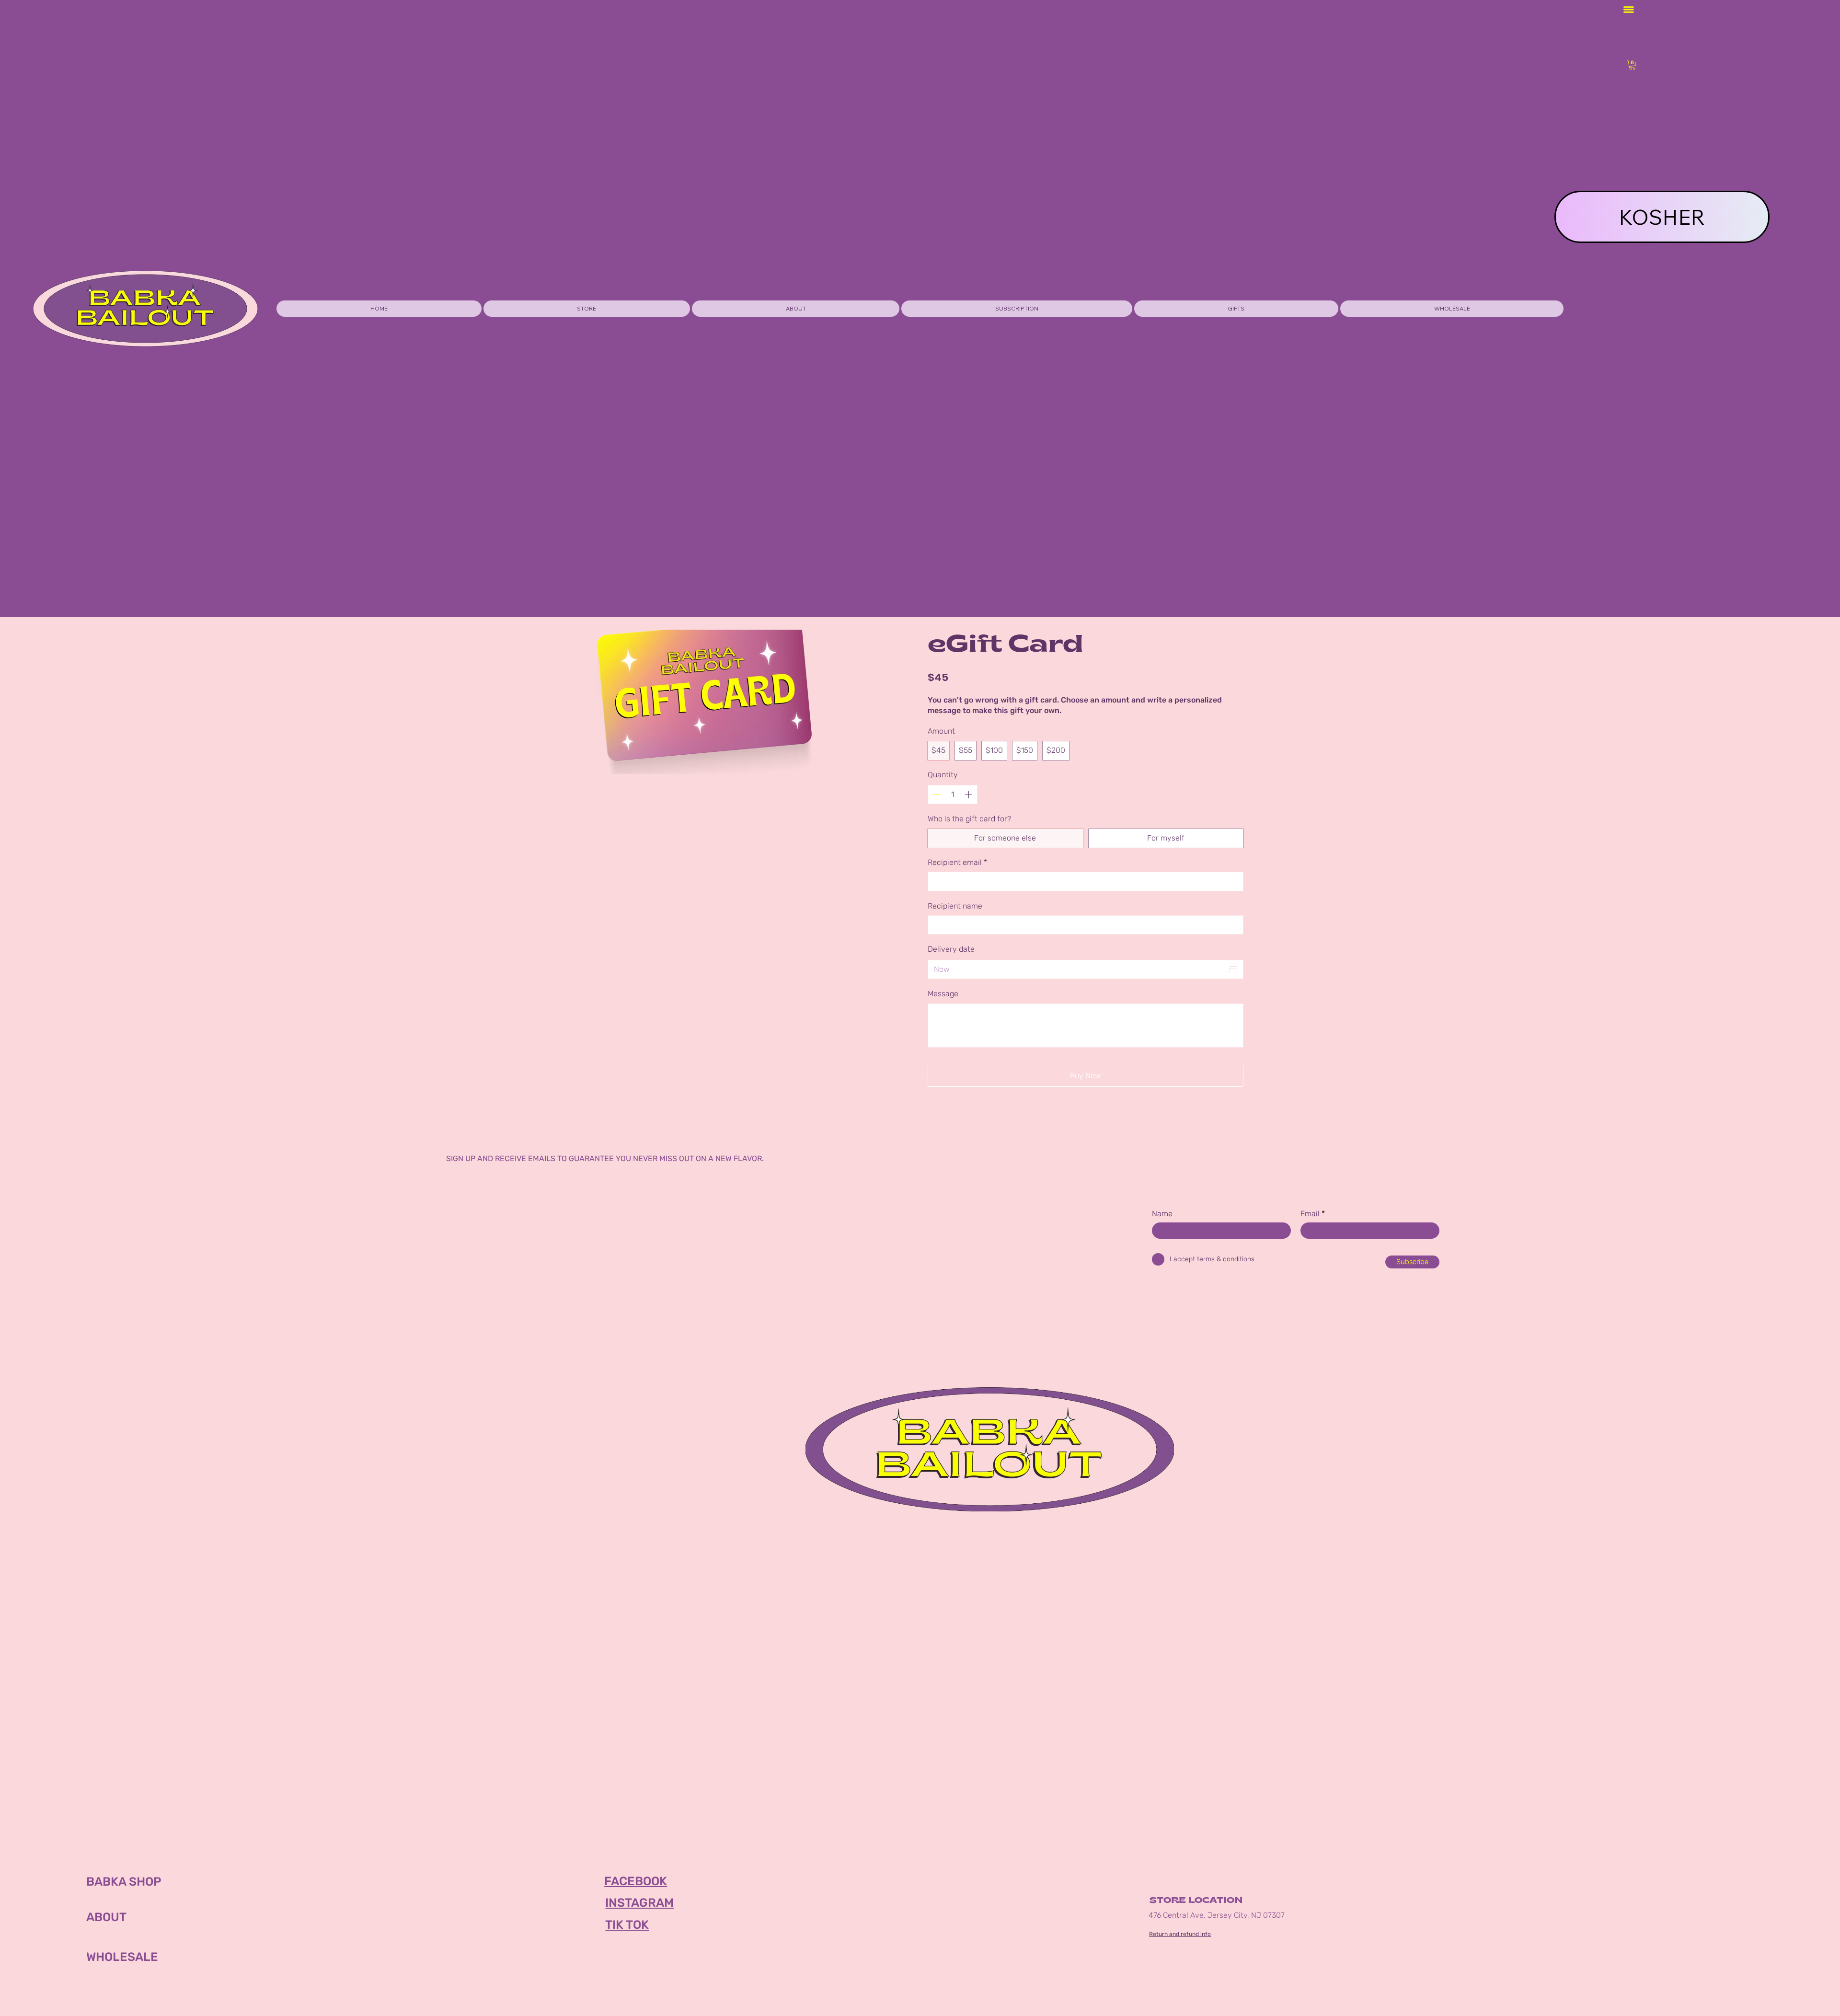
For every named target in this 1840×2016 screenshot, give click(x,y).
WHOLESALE (122, 1957)
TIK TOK (627, 1925)
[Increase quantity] (969, 795)
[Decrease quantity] (936, 795)
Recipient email (957, 862)
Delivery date (951, 949)
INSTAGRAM (639, 1903)
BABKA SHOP (124, 1882)
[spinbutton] (953, 795)
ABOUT (106, 1917)
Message (943, 994)
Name (1162, 1214)
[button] (1236, 309)
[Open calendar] (1233, 969)
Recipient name (955, 906)
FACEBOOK (636, 1881)
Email (1310, 1214)
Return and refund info (1180, 1934)
